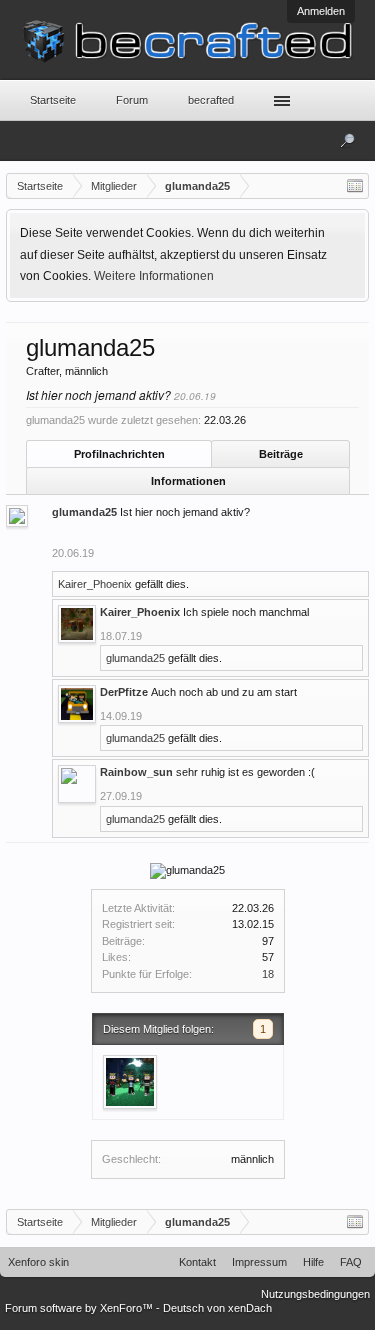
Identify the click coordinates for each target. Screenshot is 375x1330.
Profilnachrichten (119, 454)
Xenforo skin (38, 1262)
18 (268, 974)
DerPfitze (124, 692)
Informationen (188, 481)
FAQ (351, 1262)
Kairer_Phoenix (95, 584)
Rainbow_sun (136, 772)
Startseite (53, 100)
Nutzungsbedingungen (315, 1294)
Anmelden (321, 11)
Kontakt (197, 1262)
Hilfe (313, 1262)
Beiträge (281, 454)
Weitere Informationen (154, 276)
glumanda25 (84, 512)
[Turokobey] (130, 1082)
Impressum (259, 1262)
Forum (132, 100)
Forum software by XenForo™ (80, 1308)
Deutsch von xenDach (217, 1308)
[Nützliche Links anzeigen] (355, 186)
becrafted (211, 100)
